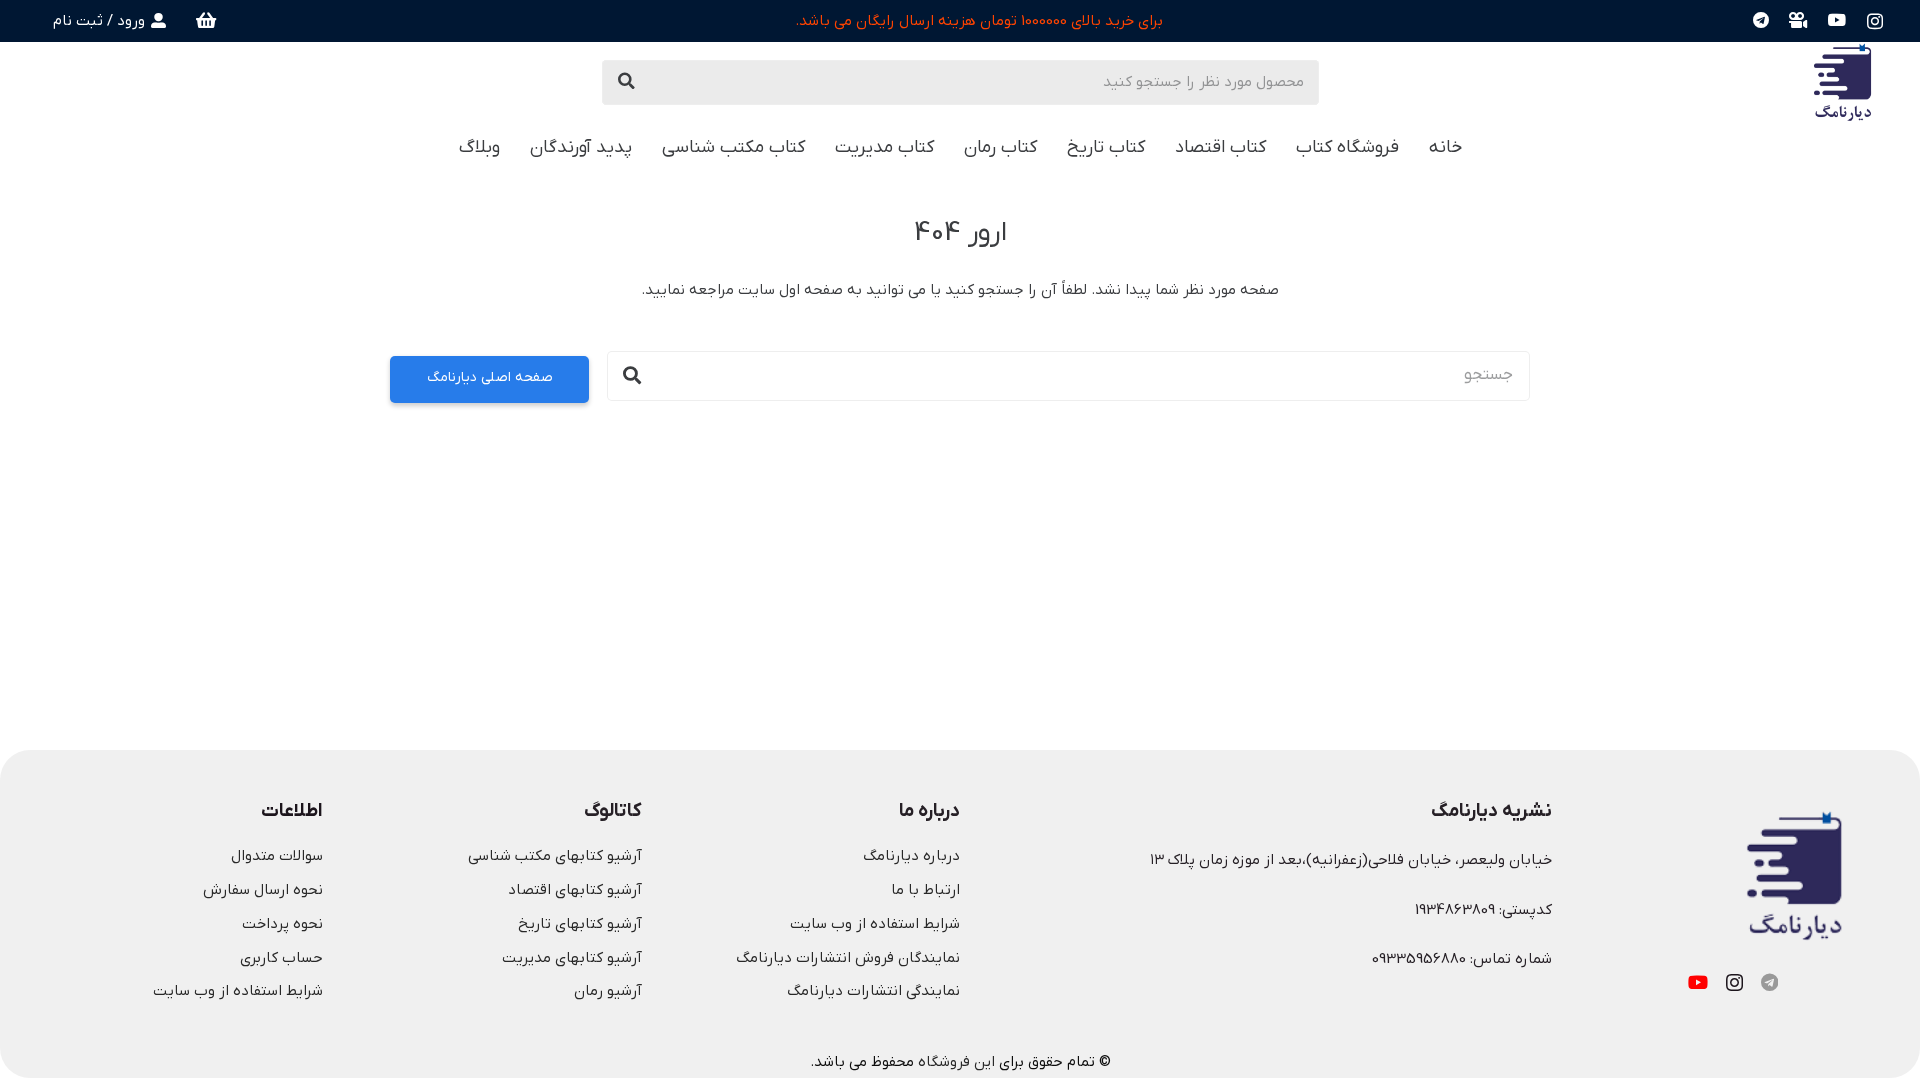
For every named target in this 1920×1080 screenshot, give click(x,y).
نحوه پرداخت (282, 924)
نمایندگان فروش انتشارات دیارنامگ (848, 958)
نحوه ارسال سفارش (263, 890)
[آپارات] (1798, 20)
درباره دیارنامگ (911, 856)
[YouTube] (1837, 20)
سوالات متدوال (277, 856)
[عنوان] (1769, 982)
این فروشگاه (956, 1062)
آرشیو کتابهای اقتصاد (575, 890)
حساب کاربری (281, 958)
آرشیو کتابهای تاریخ (580, 924)
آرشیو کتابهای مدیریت (572, 958)
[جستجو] (627, 82)
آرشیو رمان (608, 991)
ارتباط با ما (925, 890)
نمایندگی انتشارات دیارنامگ (873, 991)
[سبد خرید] (207, 21)
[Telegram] (1761, 20)
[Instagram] (1875, 21)
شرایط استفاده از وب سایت (875, 924)
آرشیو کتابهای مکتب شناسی (555, 856)
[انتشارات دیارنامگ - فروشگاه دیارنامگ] (1842, 82)
